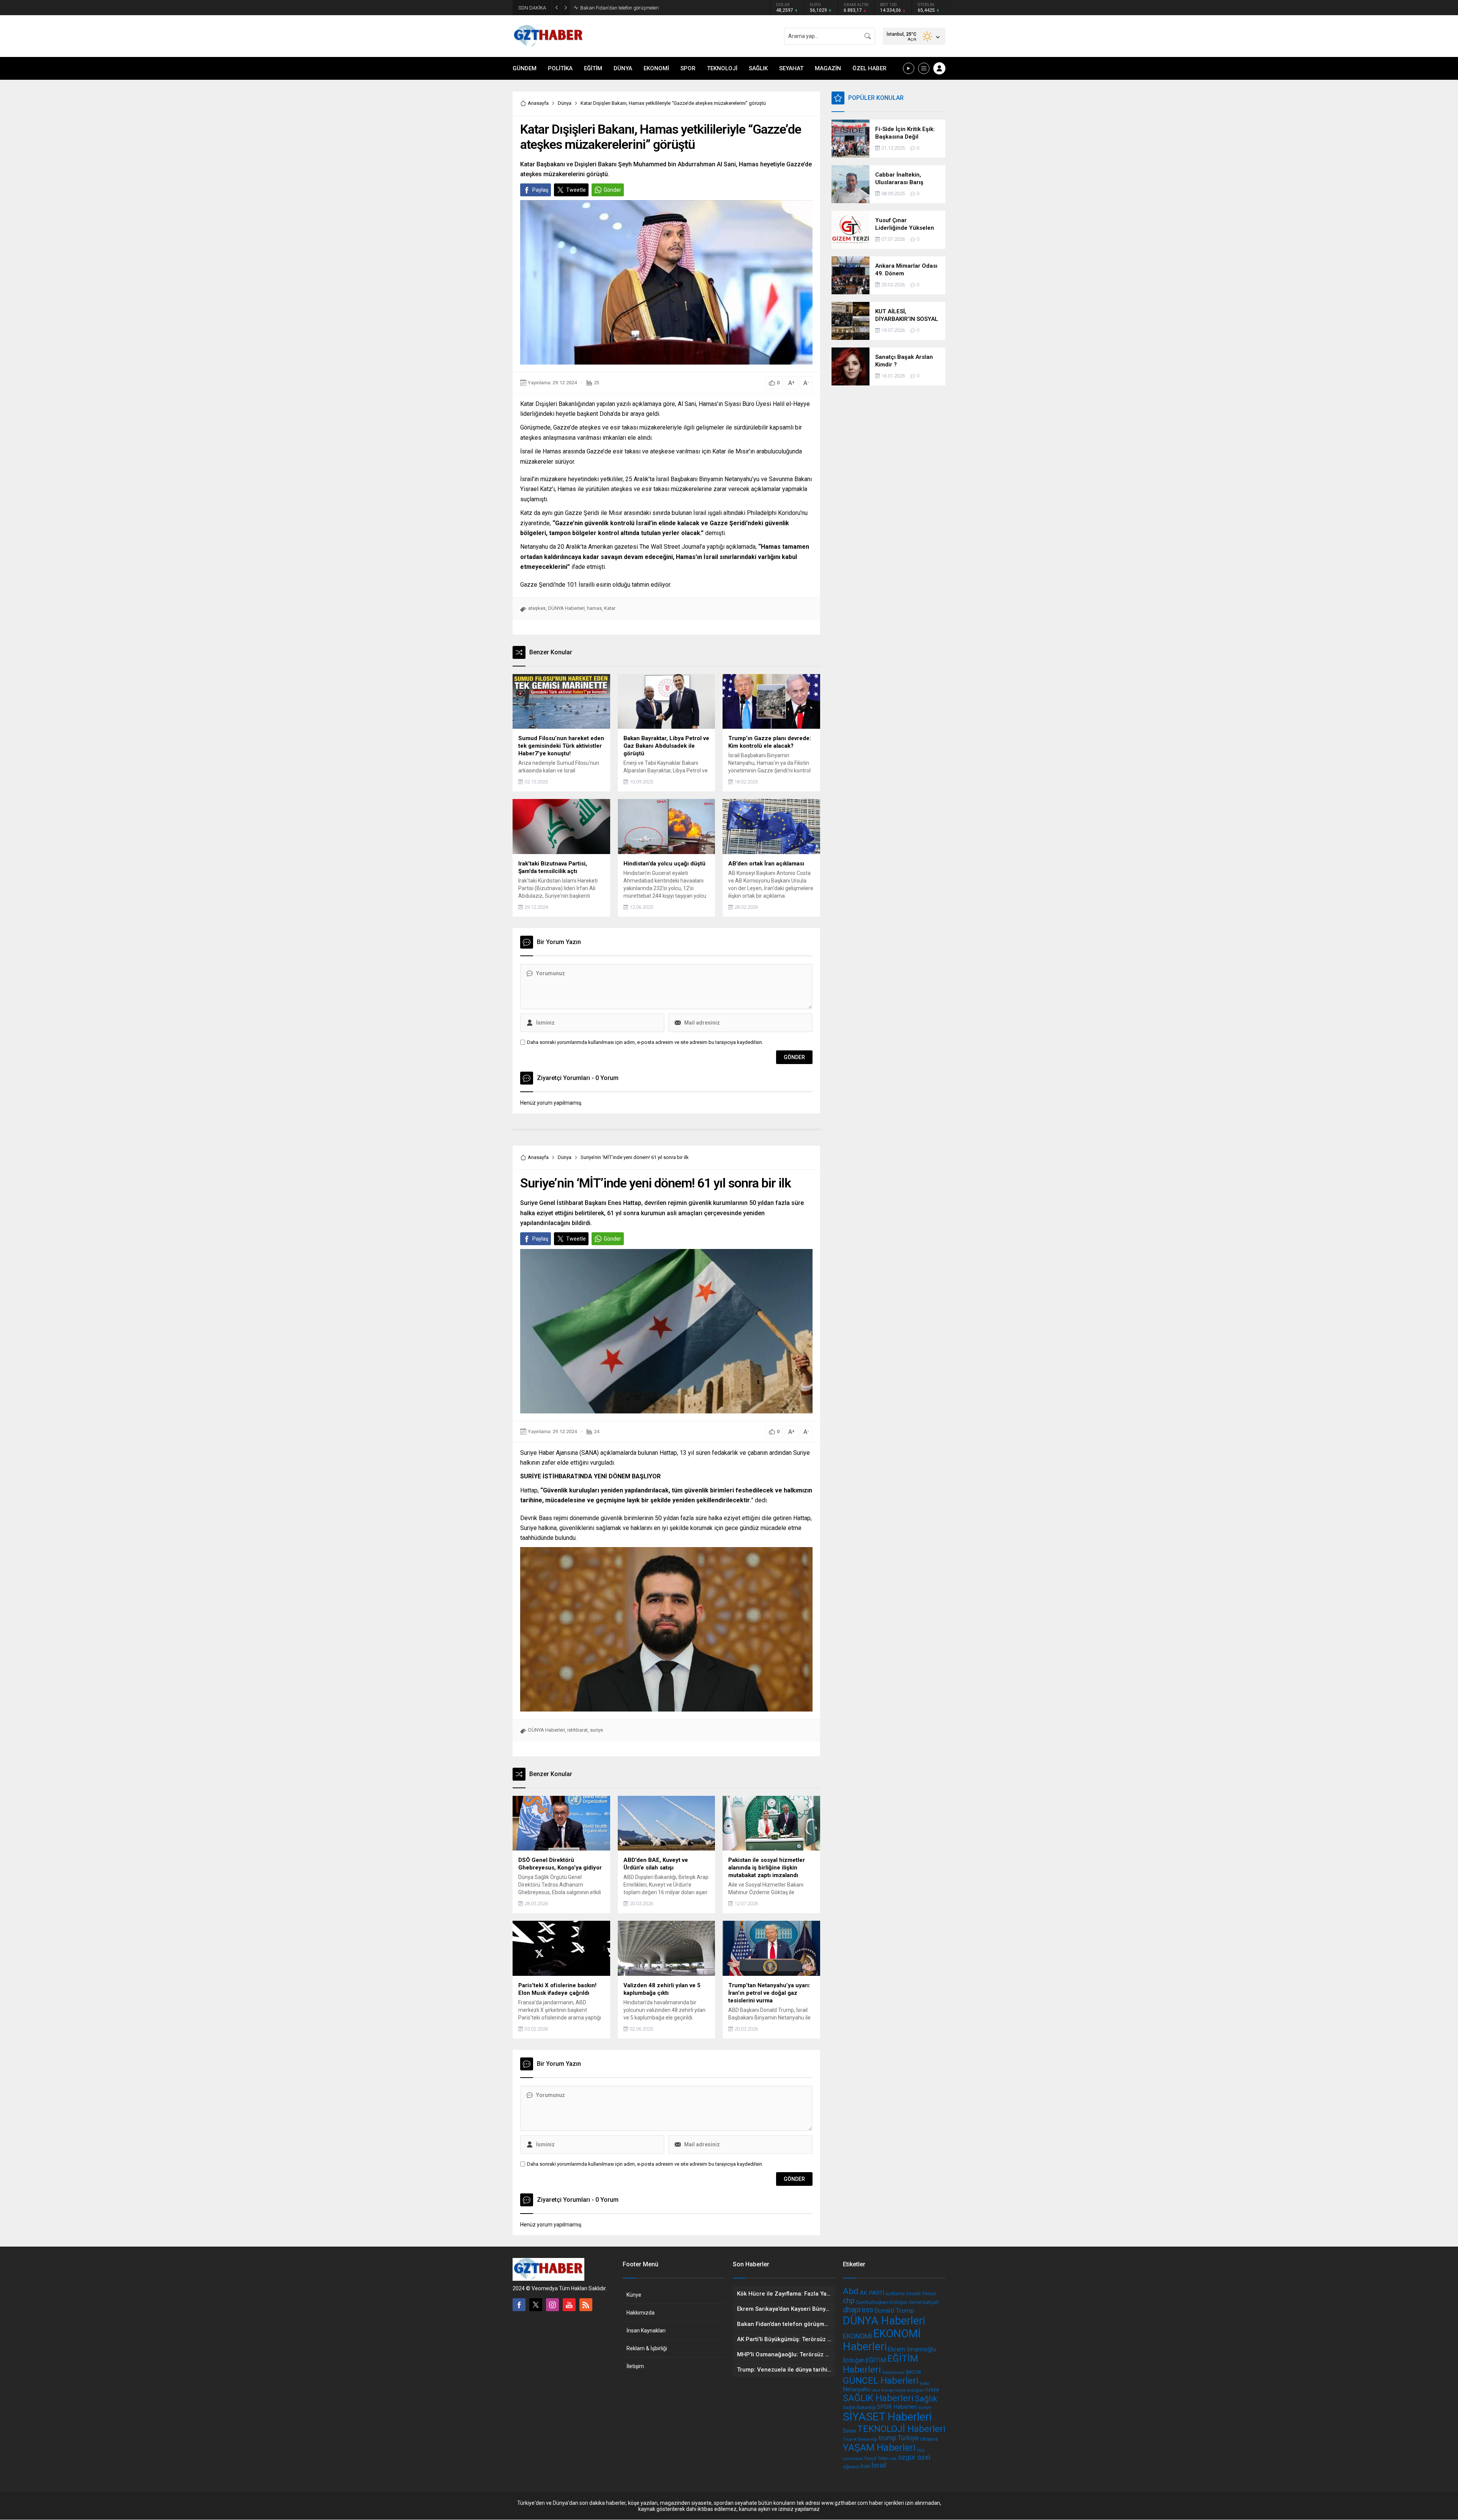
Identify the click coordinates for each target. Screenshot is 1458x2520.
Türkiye (908, 2438)
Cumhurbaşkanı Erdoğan (882, 2302)
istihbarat (578, 1730)
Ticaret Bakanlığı (860, 2439)
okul (876, 2390)
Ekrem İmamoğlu (912, 2349)
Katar (610, 608)
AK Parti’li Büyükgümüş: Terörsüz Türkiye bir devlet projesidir (645, 8)
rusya (932, 2389)
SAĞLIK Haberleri (878, 2398)
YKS (921, 2451)
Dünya (565, 103)
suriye (596, 1730)
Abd (851, 2291)
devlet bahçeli (924, 2302)
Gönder (612, 190)
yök (893, 2458)
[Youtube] (569, 2305)
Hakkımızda (641, 2313)
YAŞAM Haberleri (879, 2447)
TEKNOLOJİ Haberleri (901, 2429)
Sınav (850, 2431)
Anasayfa (538, 103)
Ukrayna (929, 2439)
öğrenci (851, 2467)
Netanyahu (857, 2389)
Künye (634, 2295)
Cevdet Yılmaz (921, 2293)
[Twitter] (536, 2305)
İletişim (635, 2366)
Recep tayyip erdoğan (903, 2390)
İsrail (879, 2465)
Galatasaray (893, 2372)
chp (849, 2301)
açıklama (895, 2293)
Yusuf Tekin (877, 2458)
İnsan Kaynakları (646, 2331)
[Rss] (586, 2305)
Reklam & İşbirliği (647, 2348)
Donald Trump (894, 2311)
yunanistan (853, 2459)
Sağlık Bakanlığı (859, 2407)
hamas (594, 608)
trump (888, 2438)
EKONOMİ (858, 2336)
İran (865, 2466)
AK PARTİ (872, 2293)
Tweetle (576, 190)
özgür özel (914, 2457)
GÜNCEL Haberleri (881, 2380)
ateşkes (537, 608)
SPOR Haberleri (897, 2407)
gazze (913, 2372)
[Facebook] (519, 2305)
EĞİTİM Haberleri (880, 2364)
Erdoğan (854, 2360)
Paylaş (540, 190)
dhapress (858, 2310)
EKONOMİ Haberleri (882, 2340)
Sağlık (926, 2399)
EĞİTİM (876, 2360)
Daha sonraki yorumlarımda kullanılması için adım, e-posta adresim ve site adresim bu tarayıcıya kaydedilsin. (645, 1042)
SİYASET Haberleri (887, 2417)
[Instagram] (552, 2305)
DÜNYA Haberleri (566, 608)
